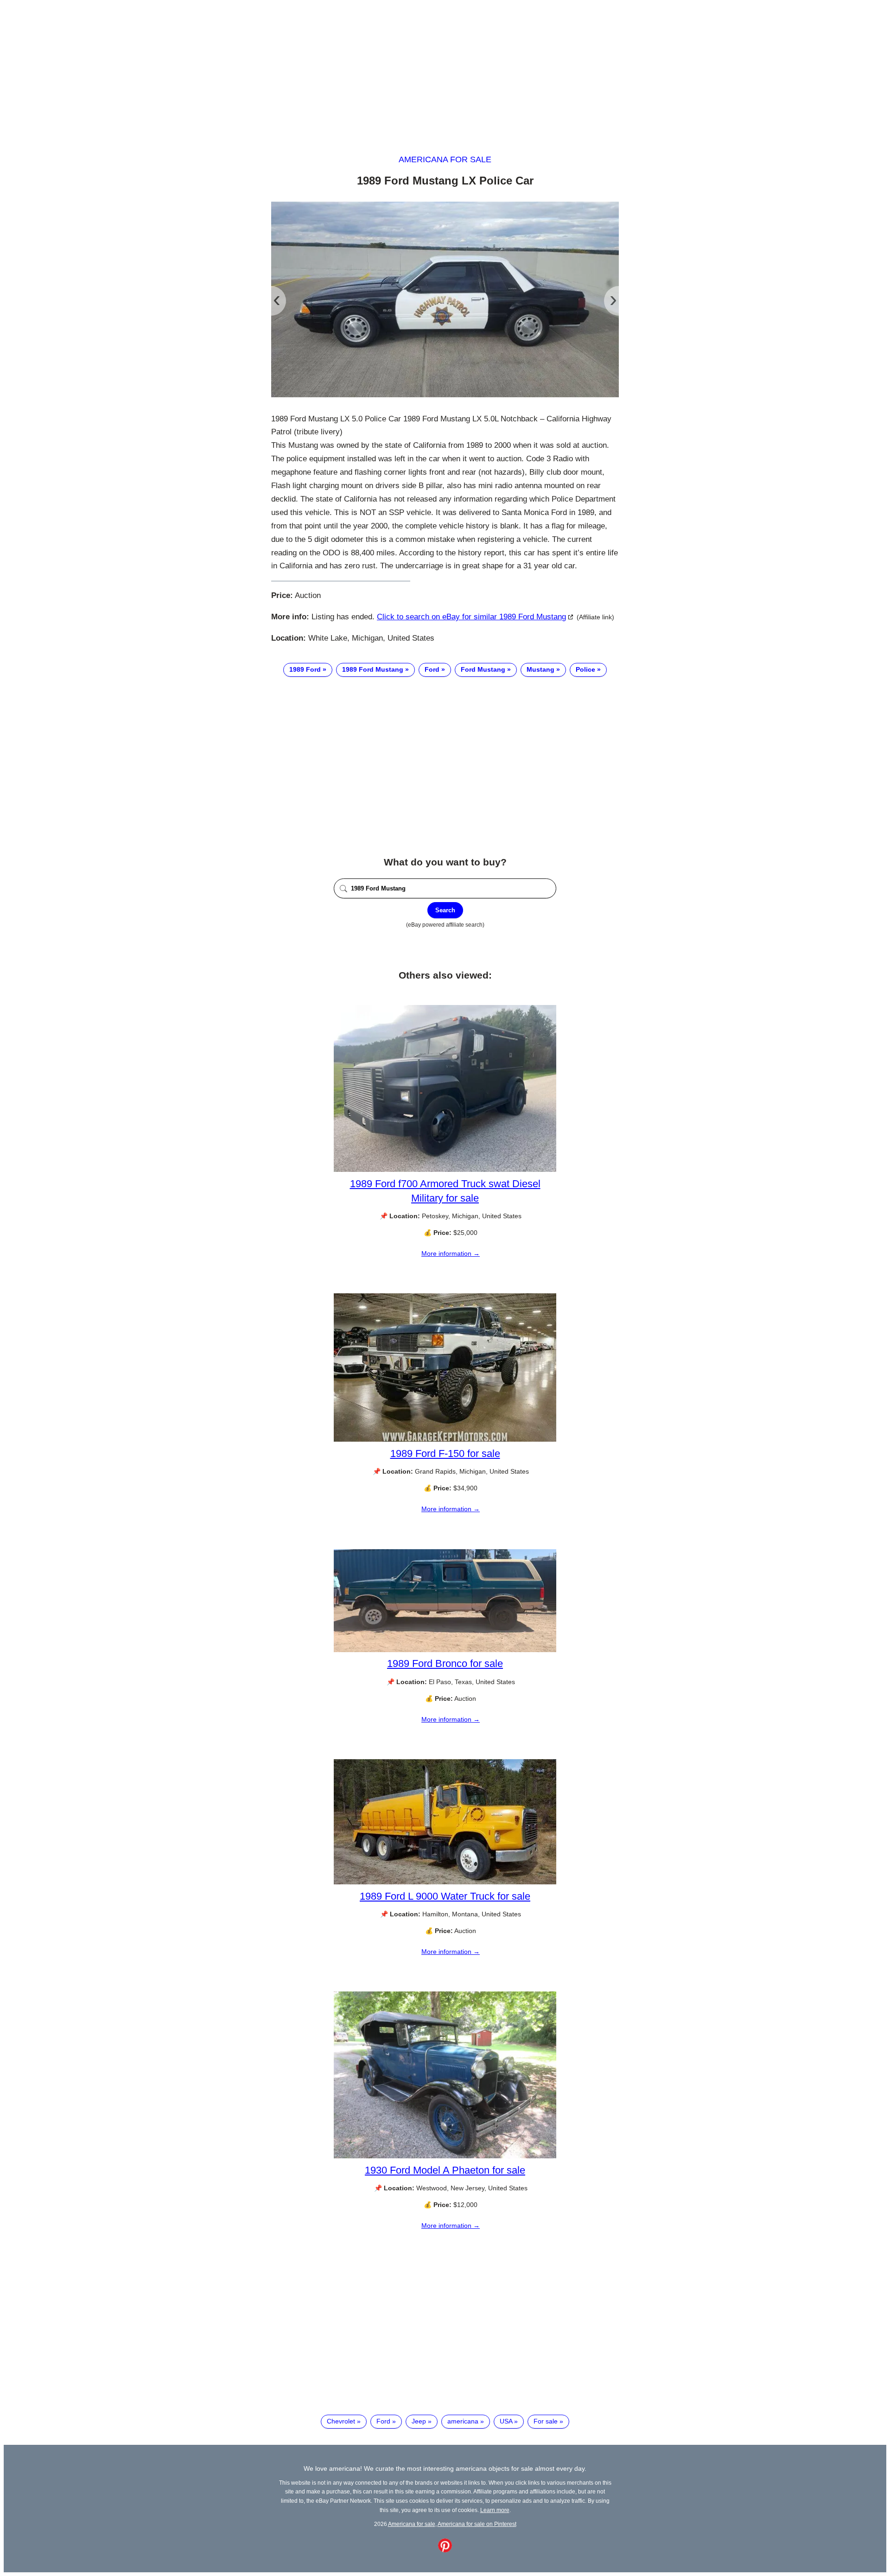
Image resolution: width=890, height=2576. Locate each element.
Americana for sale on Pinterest (477, 2524)
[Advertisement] (445, 69)
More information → (451, 1253)
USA (506, 2421)
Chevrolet (341, 2421)
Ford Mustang (483, 669)
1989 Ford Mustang (373, 669)
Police (585, 669)
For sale (546, 2421)
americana (463, 2421)
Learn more (495, 2510)
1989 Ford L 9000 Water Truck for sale (445, 1896)
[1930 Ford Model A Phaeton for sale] (445, 2156)
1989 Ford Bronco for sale (445, 1663)
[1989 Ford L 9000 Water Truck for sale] (445, 1882)
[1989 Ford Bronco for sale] (445, 1650)
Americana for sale (445, 159)
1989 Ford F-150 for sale (445, 1453)
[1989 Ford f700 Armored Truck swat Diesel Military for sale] (445, 1170)
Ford (432, 669)
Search (445, 910)
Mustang (540, 669)
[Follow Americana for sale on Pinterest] (445, 2550)
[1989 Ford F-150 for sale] (445, 1439)
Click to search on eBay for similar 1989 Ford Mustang (471, 617)
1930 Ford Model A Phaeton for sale (445, 2170)
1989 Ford (305, 669)
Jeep (419, 2421)
